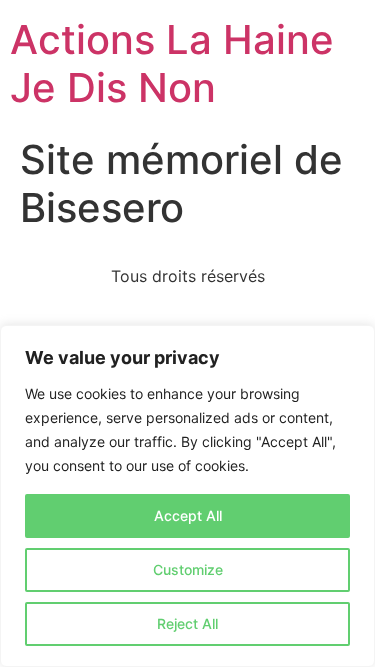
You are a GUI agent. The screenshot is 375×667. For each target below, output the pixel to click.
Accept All (188, 515)
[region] (187, 496)
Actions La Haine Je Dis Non (172, 63)
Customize (188, 569)
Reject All (187, 623)
